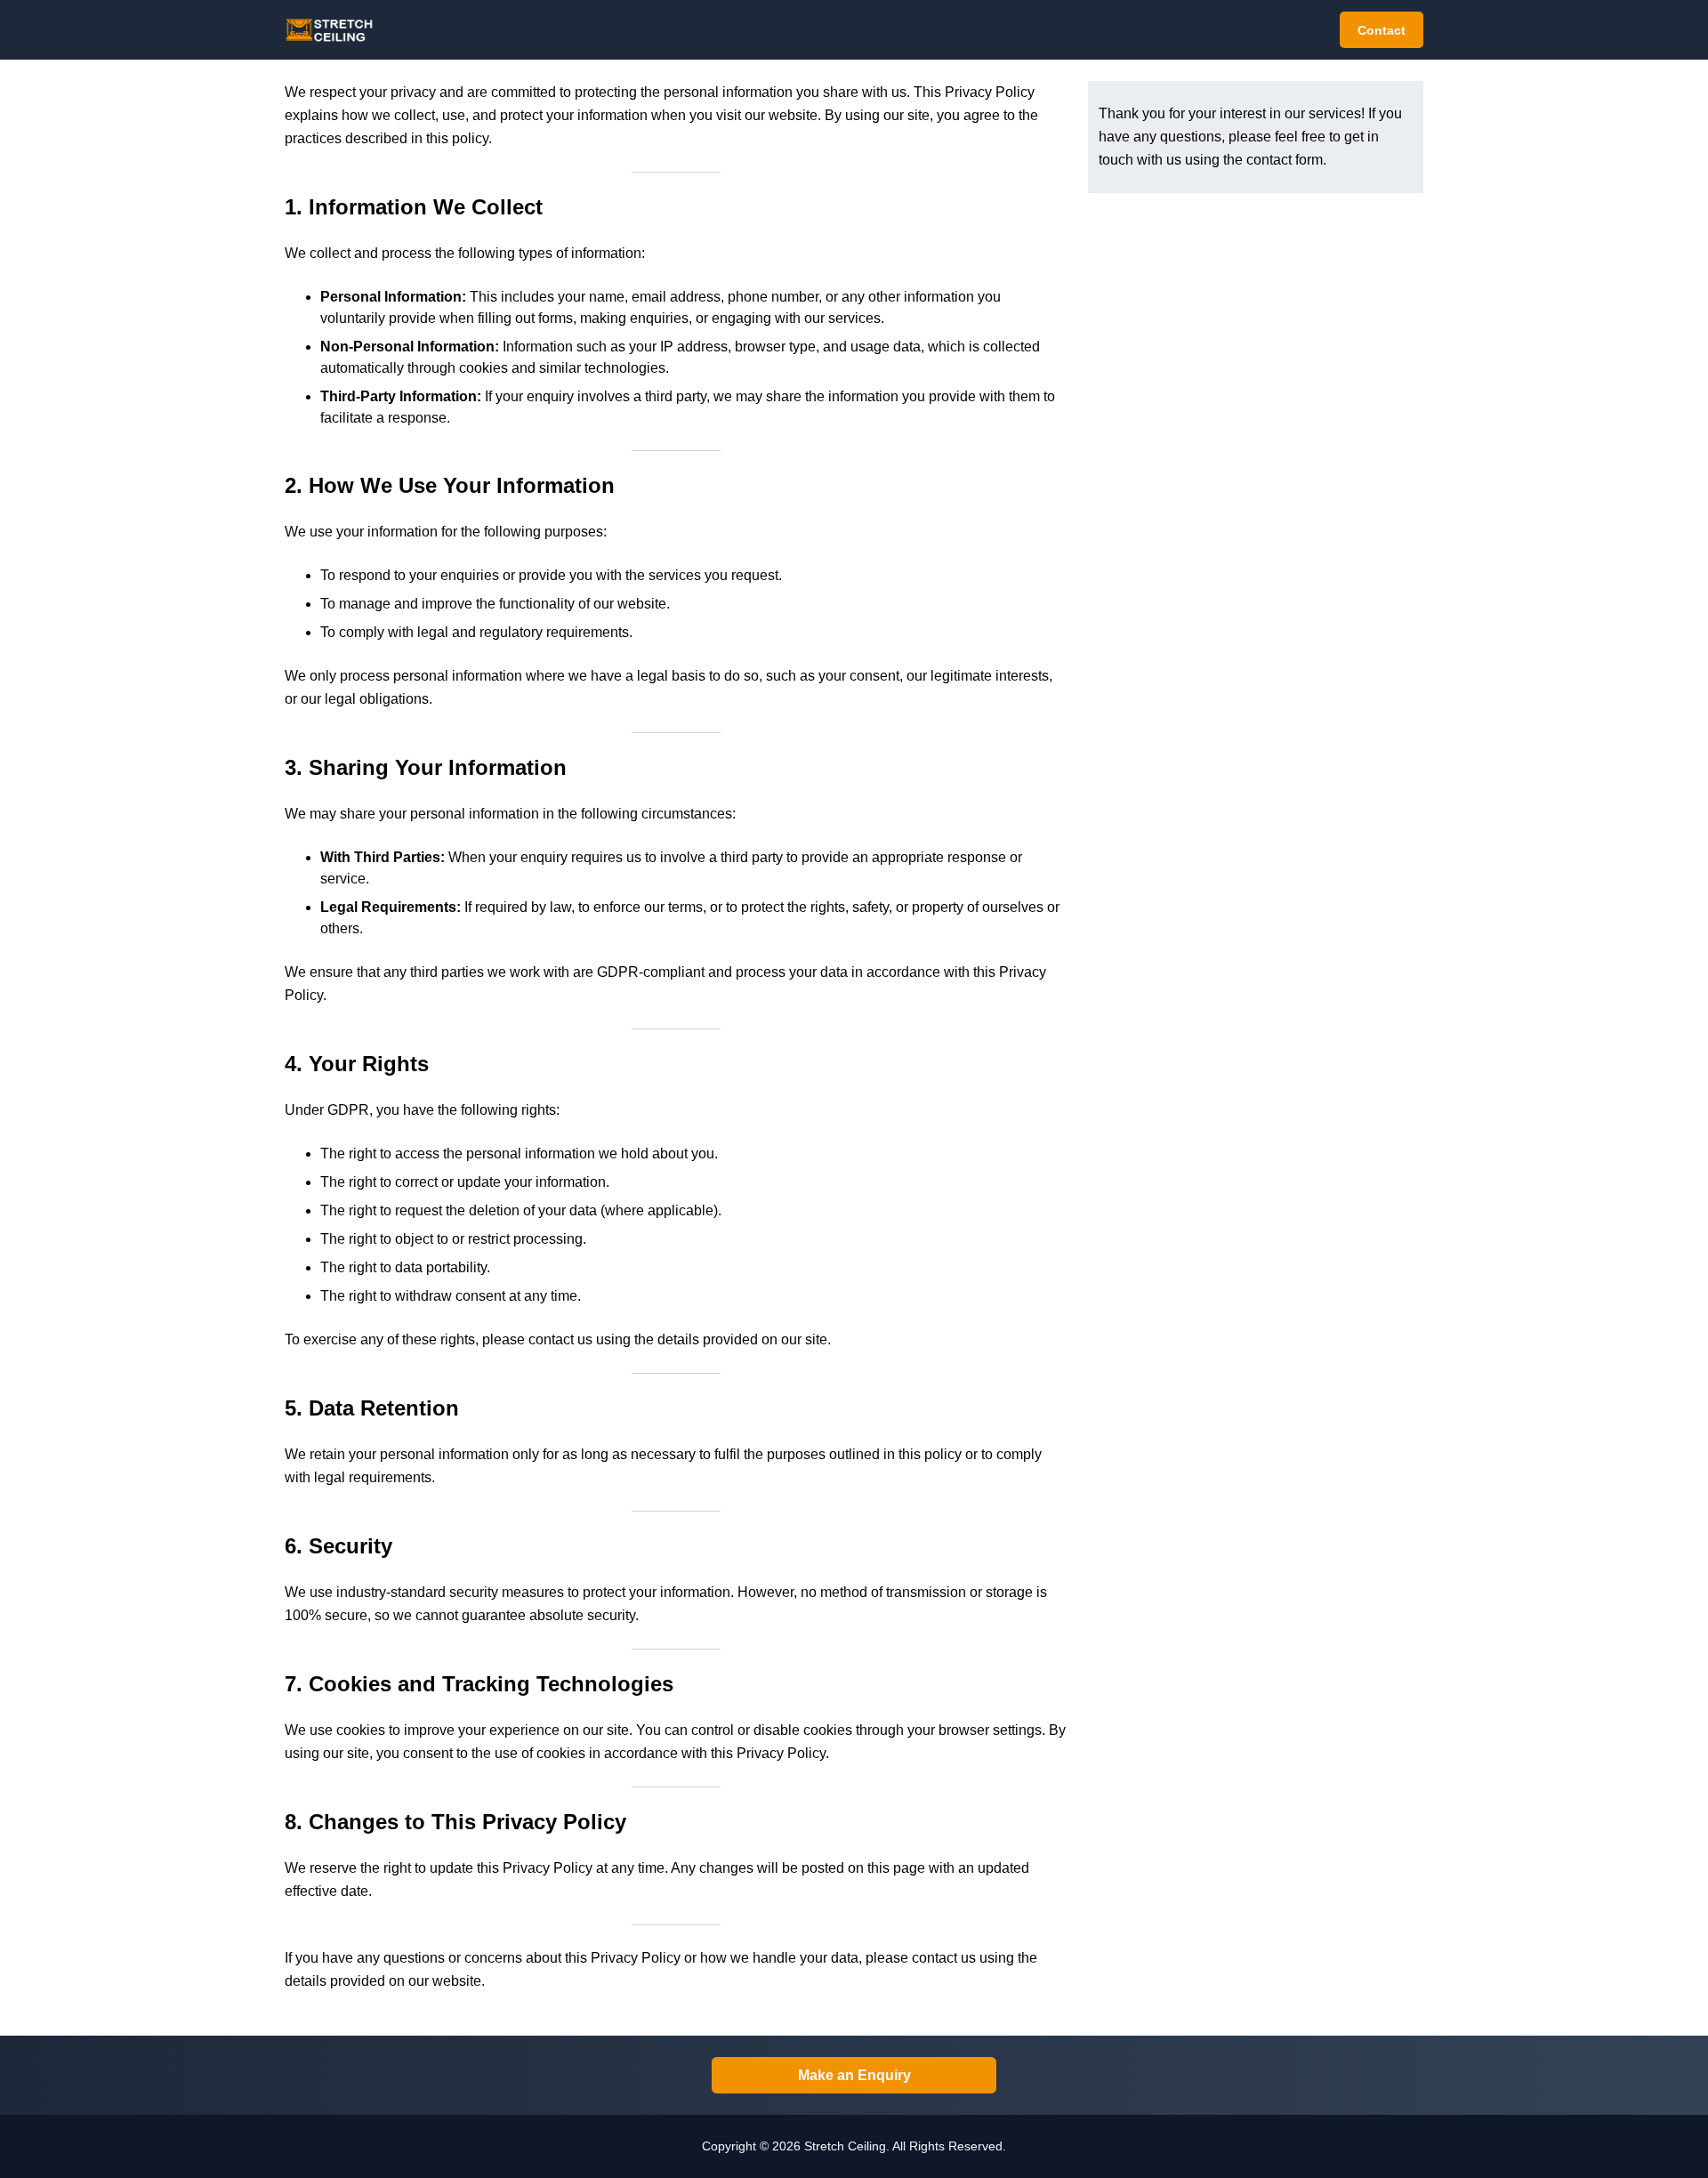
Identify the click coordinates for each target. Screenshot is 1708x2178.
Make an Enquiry (854, 2075)
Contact (1382, 30)
